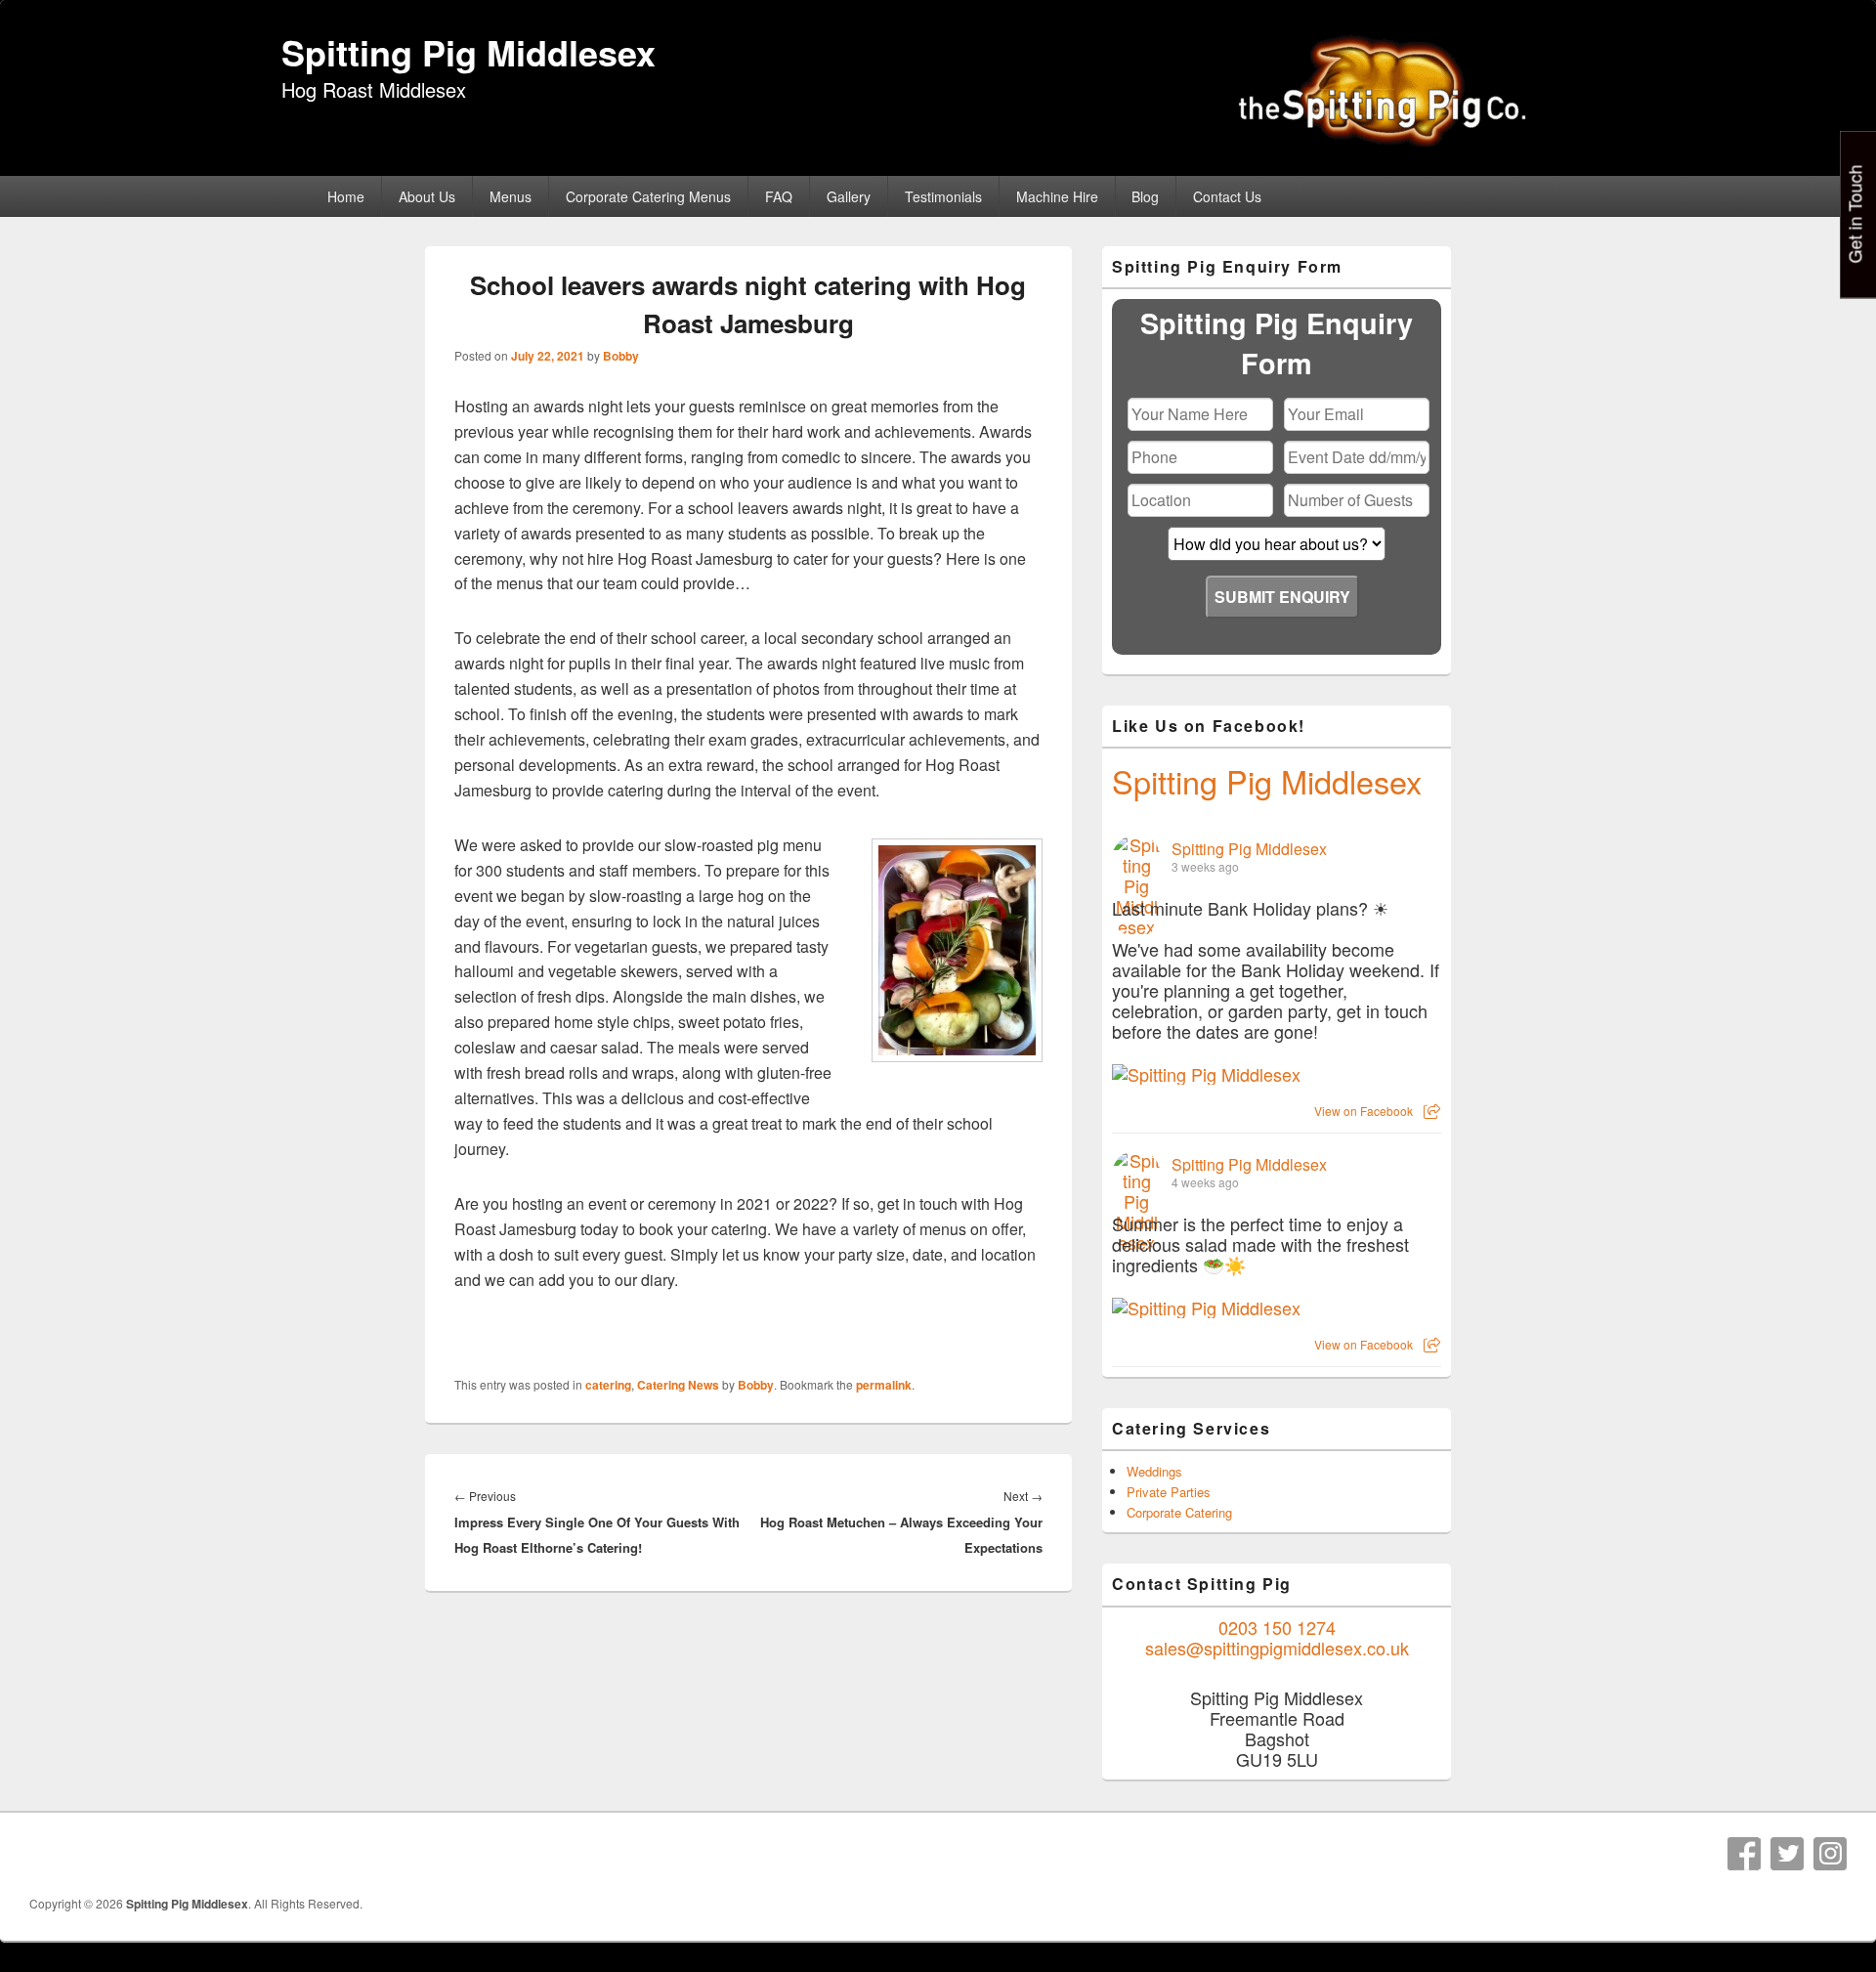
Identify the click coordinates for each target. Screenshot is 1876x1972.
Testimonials (943, 196)
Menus (511, 196)
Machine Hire (1057, 196)
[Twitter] (1787, 1854)
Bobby (621, 356)
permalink (884, 1385)
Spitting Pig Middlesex (469, 52)
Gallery (849, 196)
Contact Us (1227, 196)
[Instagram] (1830, 1854)
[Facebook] (1744, 1854)
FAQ (779, 196)
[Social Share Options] (1432, 1111)
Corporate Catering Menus (648, 196)
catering (608, 1385)
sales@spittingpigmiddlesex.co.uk (1277, 1648)
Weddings (1154, 1471)
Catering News (678, 1385)
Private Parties (1169, 1492)
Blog (1145, 196)
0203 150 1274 (1277, 1627)
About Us (427, 196)
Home (346, 196)
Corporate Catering (1179, 1512)
